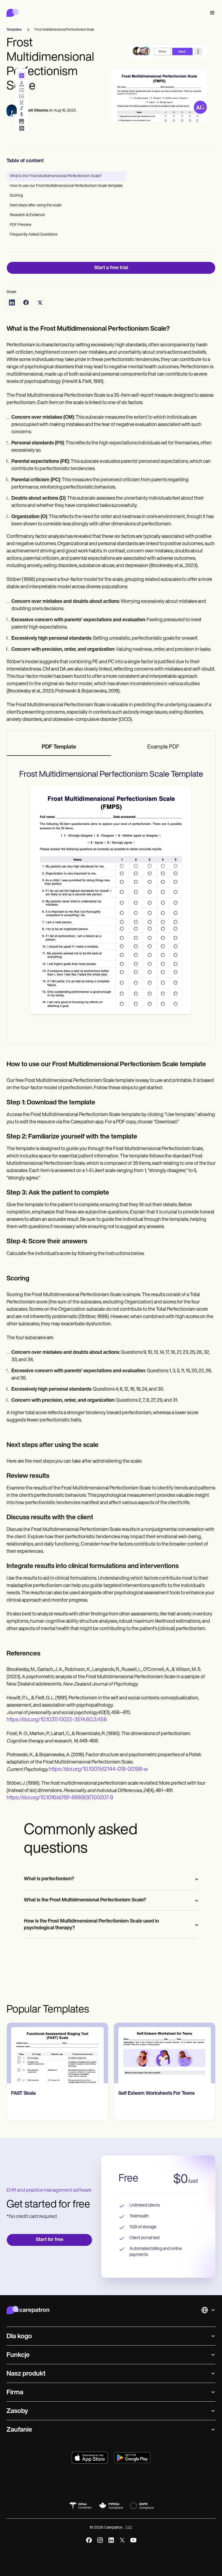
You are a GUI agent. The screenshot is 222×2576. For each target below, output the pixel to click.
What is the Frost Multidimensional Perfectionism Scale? (56, 176)
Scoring (16, 196)
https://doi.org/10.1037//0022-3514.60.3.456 (57, 1720)
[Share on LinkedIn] (12, 303)
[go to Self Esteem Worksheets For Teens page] (57, 2053)
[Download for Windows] (132, 2458)
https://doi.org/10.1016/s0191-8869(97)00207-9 (60, 1798)
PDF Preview (21, 225)
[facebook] (89, 2540)
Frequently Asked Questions (34, 235)
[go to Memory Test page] (165, 2053)
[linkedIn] (111, 2540)
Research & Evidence (27, 215)
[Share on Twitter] (40, 303)
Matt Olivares (37, 111)
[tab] (59, 747)
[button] (211, 13)
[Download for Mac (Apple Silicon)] (90, 2458)
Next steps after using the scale (36, 205)
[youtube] (133, 2540)
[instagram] (100, 2540)
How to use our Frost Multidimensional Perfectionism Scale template (66, 186)
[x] (122, 2540)
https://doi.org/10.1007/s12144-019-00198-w (99, 1770)
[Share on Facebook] (26, 303)
